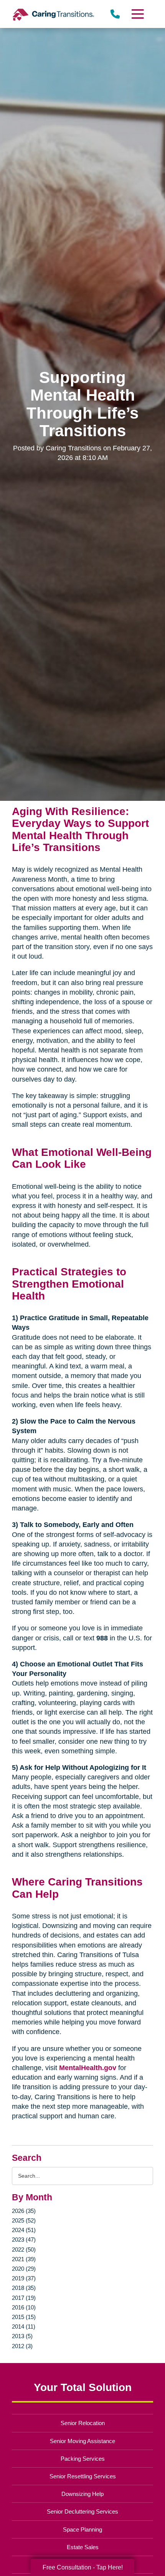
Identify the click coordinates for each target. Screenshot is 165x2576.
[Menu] (137, 14)
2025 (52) (24, 2220)
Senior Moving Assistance (82, 2441)
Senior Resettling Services (83, 2476)
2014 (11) (24, 2326)
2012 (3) (22, 2346)
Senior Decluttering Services (82, 2511)
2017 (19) (24, 2298)
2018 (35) (24, 2288)
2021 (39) (24, 2259)
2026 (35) (24, 2211)
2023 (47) (24, 2240)
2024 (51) (24, 2230)
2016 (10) (24, 2307)
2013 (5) (22, 2336)
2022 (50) (24, 2249)
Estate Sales (83, 2547)
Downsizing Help (82, 2494)
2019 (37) (24, 2278)
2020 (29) (24, 2269)
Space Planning (82, 2529)
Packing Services (83, 2459)
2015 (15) (24, 2317)
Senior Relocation (83, 2423)
